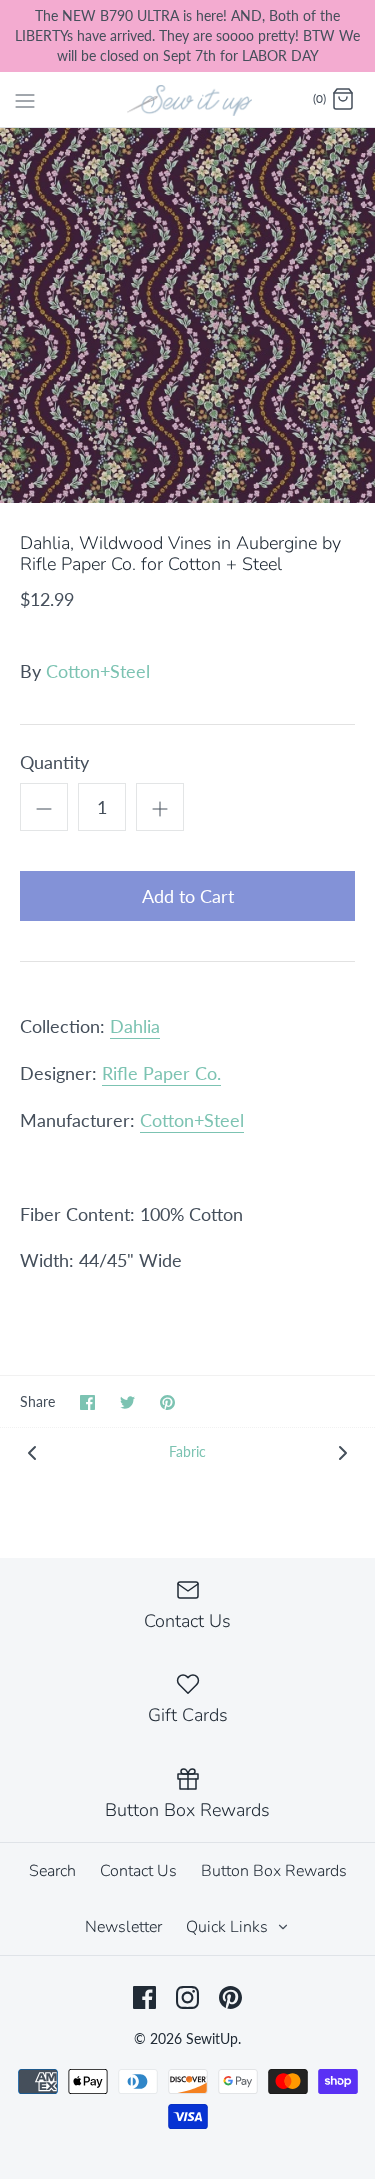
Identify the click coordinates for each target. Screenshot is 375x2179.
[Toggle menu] (25, 99)
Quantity (54, 762)
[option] (187, 315)
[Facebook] (144, 1997)
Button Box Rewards (274, 1871)
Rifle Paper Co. (161, 1073)
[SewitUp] (187, 99)
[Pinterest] (230, 1997)
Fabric (187, 1451)
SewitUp (212, 2038)
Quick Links (229, 1927)
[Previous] (32, 1451)
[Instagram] (187, 1997)
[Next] (343, 1451)
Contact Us (138, 1871)
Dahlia (135, 1026)
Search (52, 1871)
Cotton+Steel (98, 671)
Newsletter (123, 1927)
